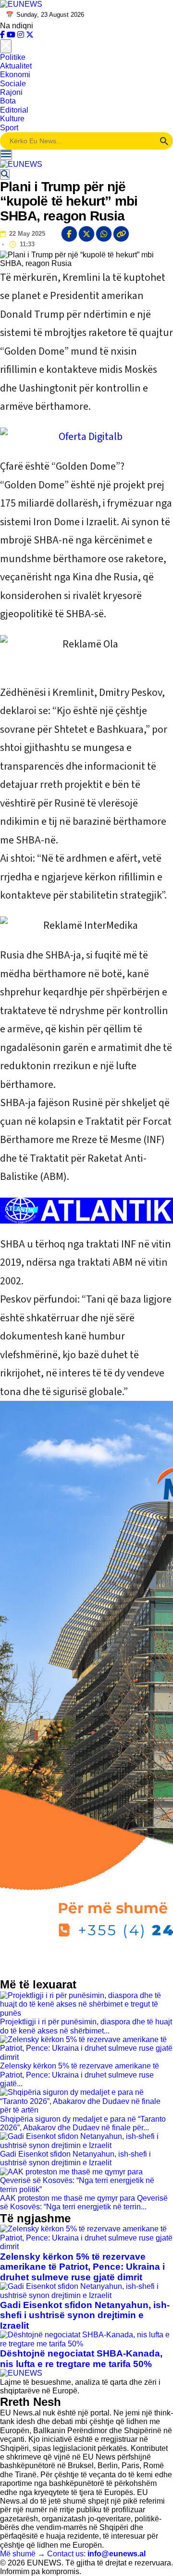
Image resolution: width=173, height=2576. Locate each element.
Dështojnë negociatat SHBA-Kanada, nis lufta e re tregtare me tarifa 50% (81, 2359)
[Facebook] (3, 35)
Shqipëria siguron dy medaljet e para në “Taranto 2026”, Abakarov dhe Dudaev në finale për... (83, 2123)
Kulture (12, 119)
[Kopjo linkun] (121, 234)
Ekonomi (15, 75)
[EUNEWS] (21, 2373)
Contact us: (96, 2554)
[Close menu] (6, 46)
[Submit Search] (164, 141)
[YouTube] (12, 35)
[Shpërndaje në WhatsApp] (104, 234)
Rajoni (11, 92)
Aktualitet (16, 66)
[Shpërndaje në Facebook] (69, 234)
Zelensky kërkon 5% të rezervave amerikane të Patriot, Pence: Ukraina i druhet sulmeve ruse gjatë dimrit (82, 2267)
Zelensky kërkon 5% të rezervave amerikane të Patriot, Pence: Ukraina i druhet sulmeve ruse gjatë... (80, 2075)
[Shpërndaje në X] (86, 234)
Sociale (13, 84)
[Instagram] (22, 35)
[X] (30, 35)
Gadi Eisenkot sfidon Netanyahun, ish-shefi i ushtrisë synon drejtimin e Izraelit (75, 2158)
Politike (13, 57)
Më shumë (23, 2554)
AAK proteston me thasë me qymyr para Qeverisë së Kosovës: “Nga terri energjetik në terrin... (84, 2202)
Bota (8, 101)
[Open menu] (6, 155)
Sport (9, 128)
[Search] (5, 174)
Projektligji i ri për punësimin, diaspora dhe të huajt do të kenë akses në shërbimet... (86, 2026)
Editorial (14, 110)
